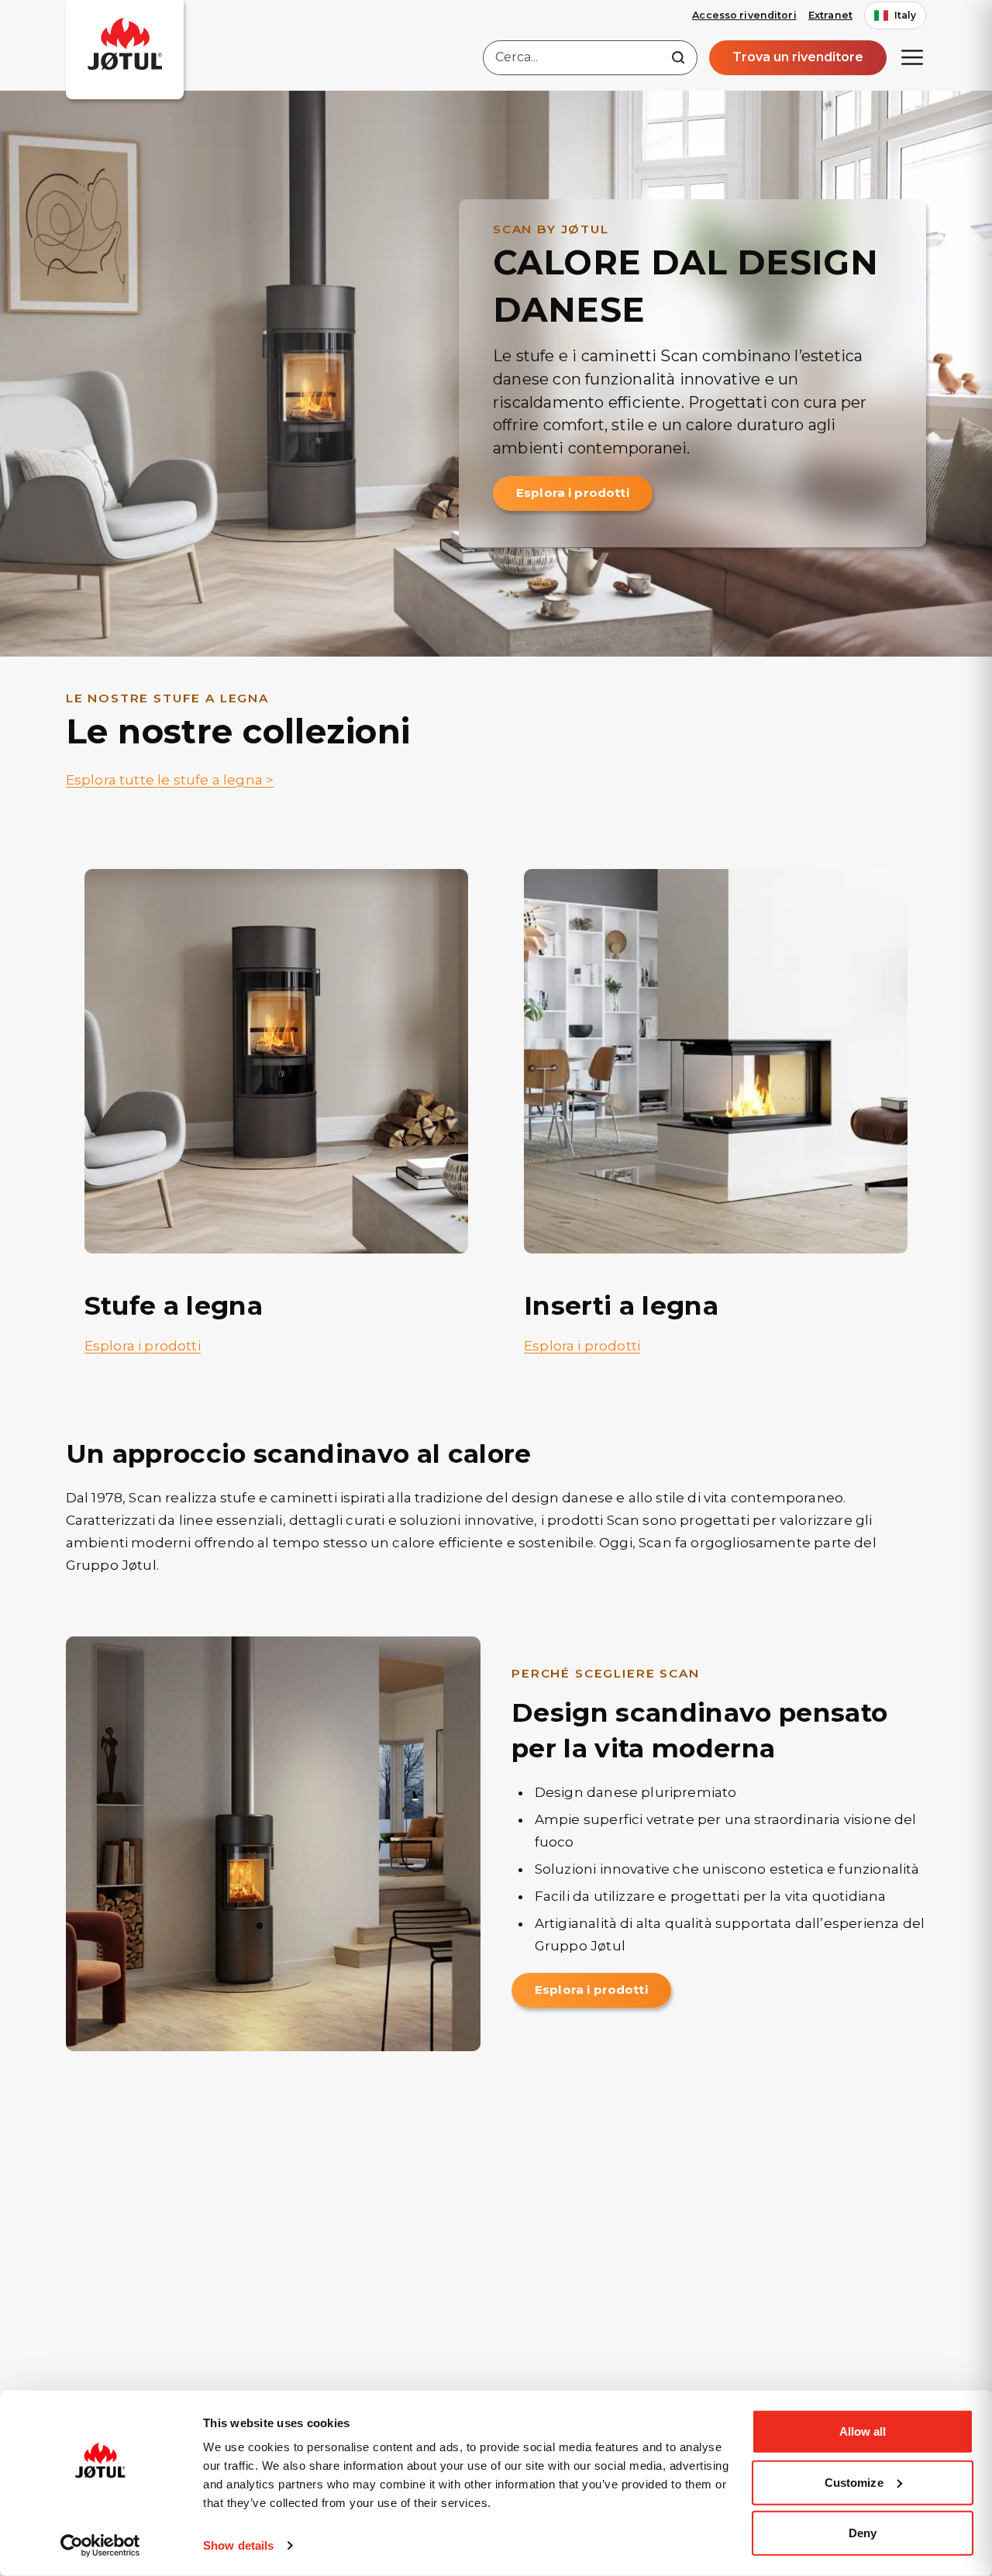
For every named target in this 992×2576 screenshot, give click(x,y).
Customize (854, 2482)
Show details (238, 2545)
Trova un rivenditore (798, 57)
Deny (863, 2533)
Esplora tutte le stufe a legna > (170, 780)
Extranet (830, 15)
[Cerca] (678, 57)
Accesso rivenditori (744, 15)
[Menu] (912, 57)
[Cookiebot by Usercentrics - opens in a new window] (100, 2546)
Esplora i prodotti (573, 493)
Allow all (863, 2431)
